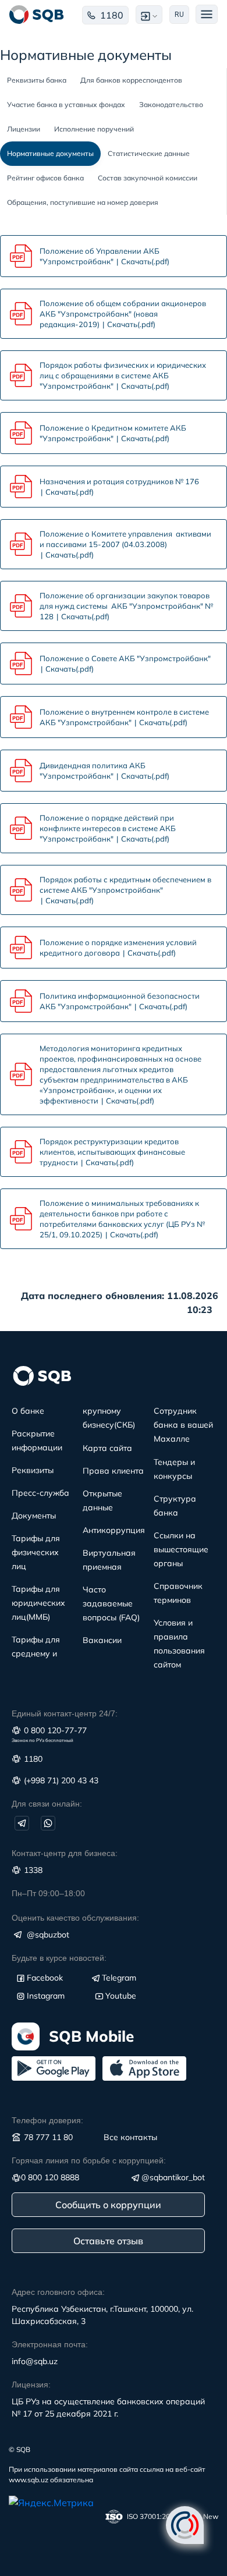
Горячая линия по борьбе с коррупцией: (89, 2160)
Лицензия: (31, 2385)
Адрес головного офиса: (58, 2292)
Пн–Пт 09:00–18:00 (48, 1893)
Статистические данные (149, 153)
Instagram (46, 1996)
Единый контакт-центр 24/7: (65, 1713)
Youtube (121, 1996)
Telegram (119, 1978)
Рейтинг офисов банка (45, 178)
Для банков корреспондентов (131, 80)
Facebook (45, 1978)
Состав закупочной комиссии (148, 178)
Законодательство (171, 104)
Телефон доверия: (47, 2120)
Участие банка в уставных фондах (66, 104)
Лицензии (24, 129)
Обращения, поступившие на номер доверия (83, 202)
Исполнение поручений (94, 129)
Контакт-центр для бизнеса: (65, 1853)
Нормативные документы (50, 153)
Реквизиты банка (37, 80)
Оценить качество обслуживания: (75, 1918)
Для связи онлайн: (47, 1804)
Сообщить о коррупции (108, 2205)
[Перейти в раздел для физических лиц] (37, 15)
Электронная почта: (50, 2344)
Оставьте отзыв (108, 2241)
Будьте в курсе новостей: (59, 1958)
